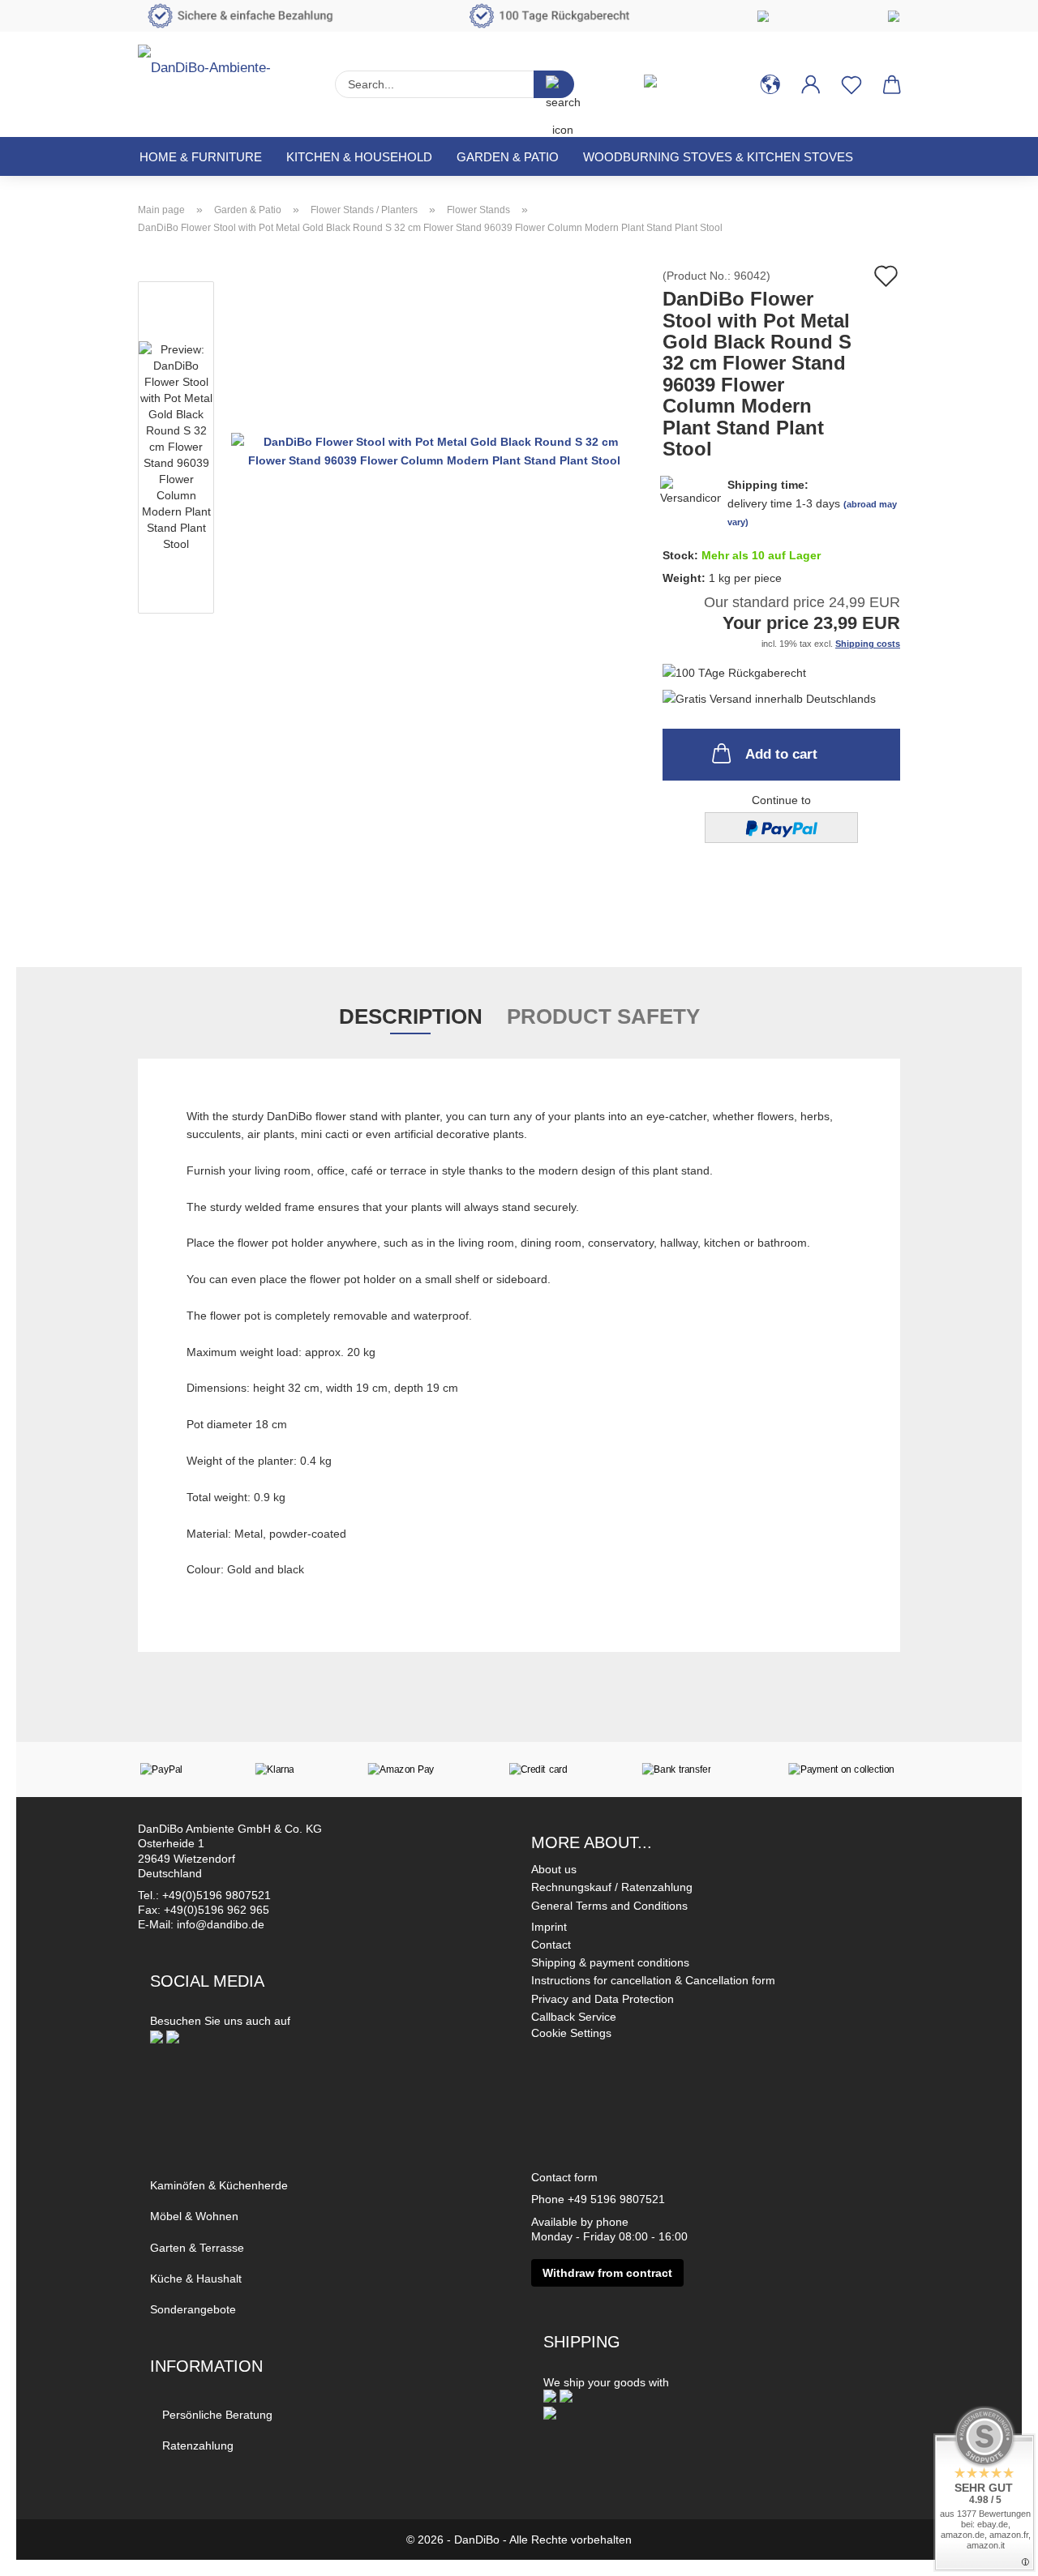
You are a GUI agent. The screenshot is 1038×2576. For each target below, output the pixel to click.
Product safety (603, 1016)
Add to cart (781, 754)
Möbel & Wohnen (194, 2216)
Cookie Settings (571, 2033)
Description (411, 1016)
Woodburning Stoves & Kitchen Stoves (718, 157)
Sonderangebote (193, 2309)
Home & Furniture (201, 157)
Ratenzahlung (198, 2445)
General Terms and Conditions (609, 1906)
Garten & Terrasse (197, 2248)
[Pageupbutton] (993, 2552)
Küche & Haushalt (196, 2279)
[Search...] (554, 84)
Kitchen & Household (359, 157)
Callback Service (574, 2017)
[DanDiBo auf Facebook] (157, 2036)
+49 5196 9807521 (616, 2199)
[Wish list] (851, 84)
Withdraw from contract (607, 2273)
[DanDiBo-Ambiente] (224, 77)
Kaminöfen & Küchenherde (219, 2185)
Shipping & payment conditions (610, 1962)
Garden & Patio (508, 157)
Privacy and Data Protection (603, 1999)
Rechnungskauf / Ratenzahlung (612, 1887)
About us (554, 1869)
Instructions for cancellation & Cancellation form (653, 1980)
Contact (551, 1945)
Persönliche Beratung (217, 2415)
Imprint (549, 1927)
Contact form (564, 2177)
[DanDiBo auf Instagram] (173, 2036)
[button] (770, 84)
